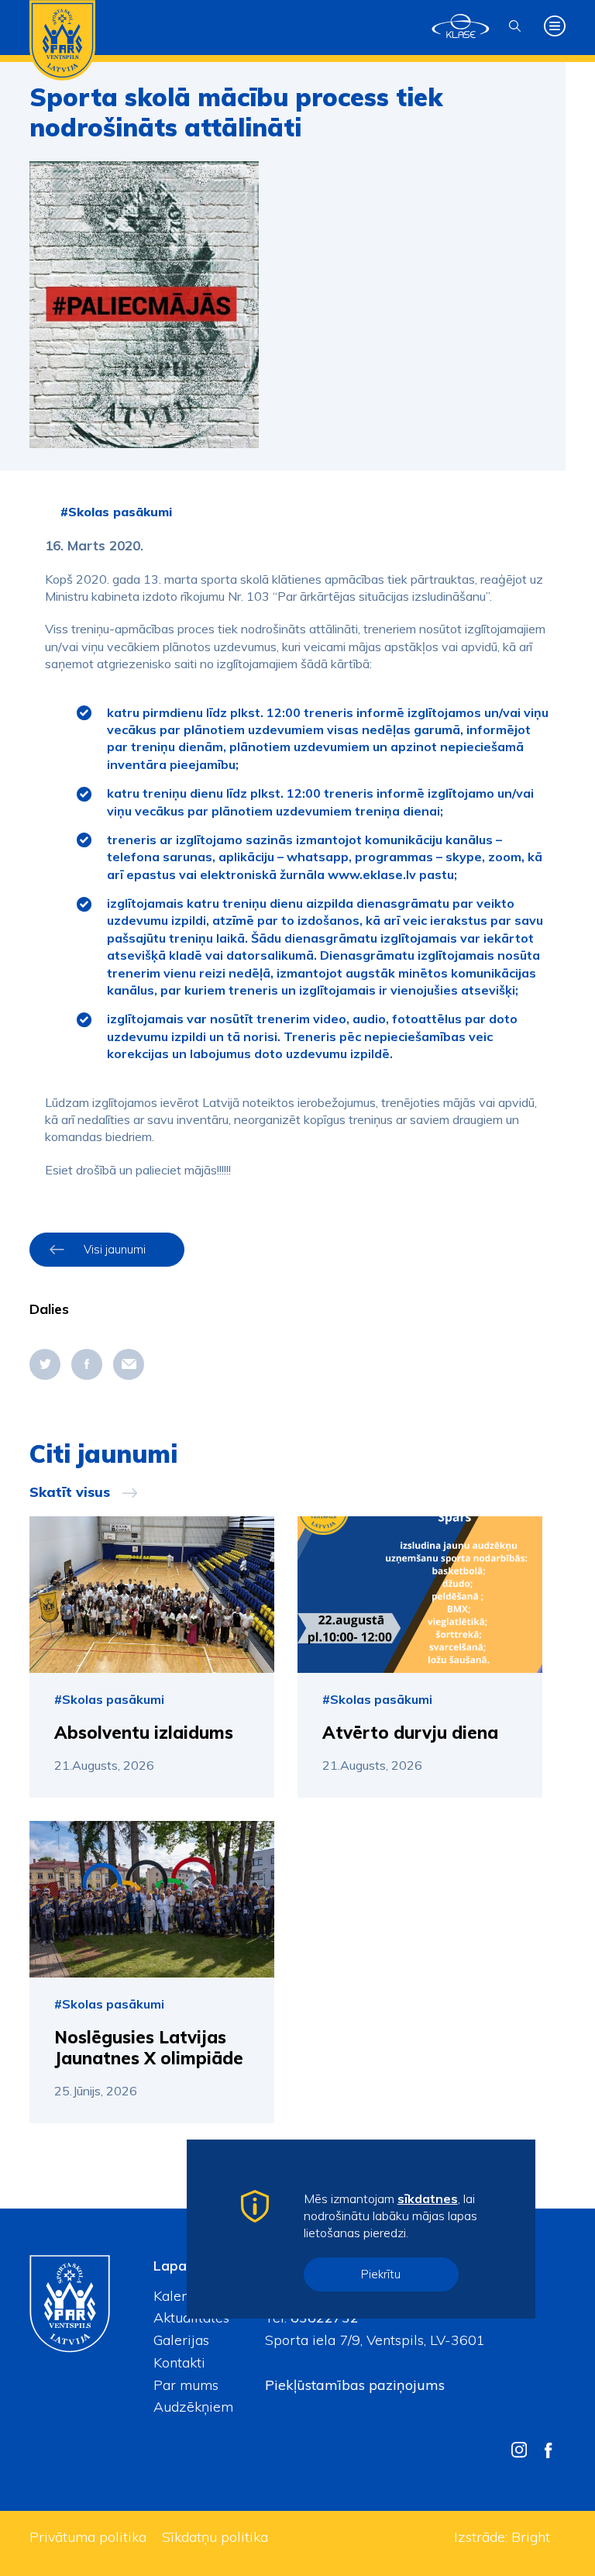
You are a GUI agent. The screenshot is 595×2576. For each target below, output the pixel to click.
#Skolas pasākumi (116, 512)
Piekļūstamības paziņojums (355, 2385)
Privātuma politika (88, 2537)
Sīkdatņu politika (215, 2537)
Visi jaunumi (115, 1249)
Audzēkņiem (193, 2407)
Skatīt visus (70, 1492)
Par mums (186, 2385)
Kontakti (179, 2362)
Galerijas (181, 2340)
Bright (531, 2537)
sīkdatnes (428, 2198)
